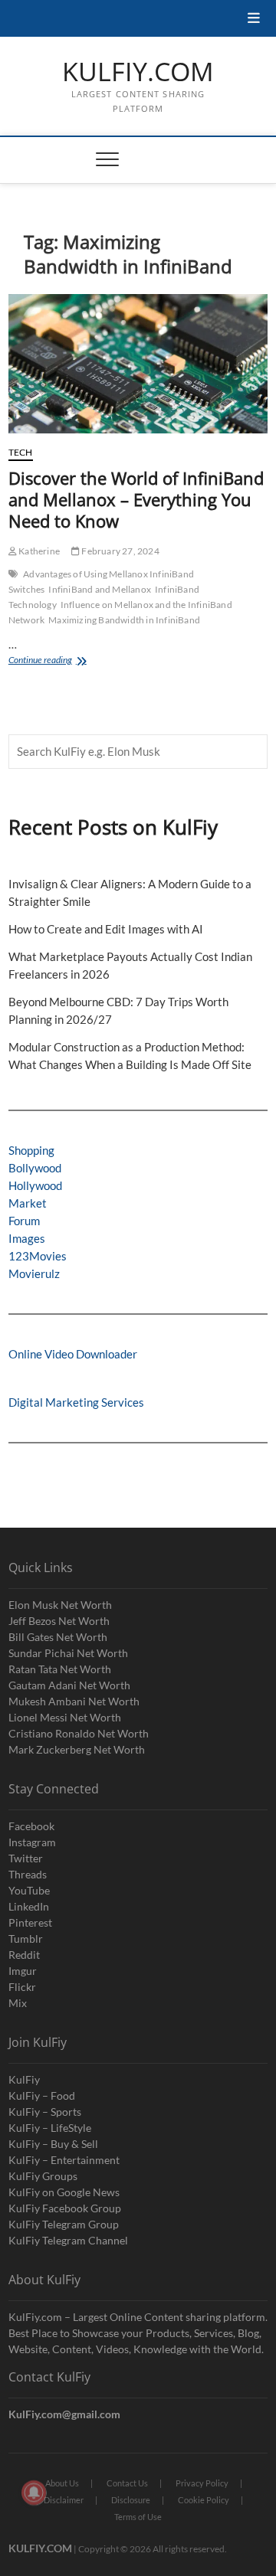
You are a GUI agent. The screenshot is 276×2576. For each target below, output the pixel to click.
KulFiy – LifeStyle (50, 2128)
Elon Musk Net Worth (60, 1605)
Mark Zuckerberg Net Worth (77, 1749)
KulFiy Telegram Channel (68, 2240)
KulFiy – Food (42, 2095)
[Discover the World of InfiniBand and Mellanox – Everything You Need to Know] (138, 364)
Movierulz (34, 1273)
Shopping (31, 1150)
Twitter (26, 1858)
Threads (28, 1874)
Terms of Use (138, 2517)
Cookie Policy (204, 2500)
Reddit (24, 1955)
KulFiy (24, 2079)
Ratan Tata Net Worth (60, 1669)
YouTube (29, 1890)
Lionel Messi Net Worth (65, 1717)
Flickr (22, 1987)
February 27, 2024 (120, 551)
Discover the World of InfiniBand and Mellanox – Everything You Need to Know (136, 499)
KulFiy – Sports (45, 2112)
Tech (21, 452)
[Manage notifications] (34, 2493)
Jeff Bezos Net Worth (59, 1621)
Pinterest (30, 1922)
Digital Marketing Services (76, 1402)
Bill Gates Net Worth (58, 1637)
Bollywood (35, 1168)
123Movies (38, 1256)
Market (28, 1203)
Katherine (38, 551)
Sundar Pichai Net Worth (68, 1653)
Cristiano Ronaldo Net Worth (79, 1733)
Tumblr (26, 1939)
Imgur (23, 1971)
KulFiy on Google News (64, 2192)
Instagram (32, 1842)
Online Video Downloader (73, 1354)
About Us (62, 2483)
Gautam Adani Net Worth (69, 1685)
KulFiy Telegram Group (64, 2224)
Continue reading (60, 661)
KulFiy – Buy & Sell (53, 2144)
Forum (24, 1221)
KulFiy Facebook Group (65, 2208)
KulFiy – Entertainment (64, 2160)
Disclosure (131, 2500)
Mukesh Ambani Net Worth (74, 1701)
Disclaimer (64, 2500)
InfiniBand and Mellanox (100, 589)
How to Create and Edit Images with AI (106, 929)
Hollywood (35, 1185)
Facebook (31, 1826)
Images (27, 1238)
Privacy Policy (202, 2483)
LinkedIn (29, 1906)
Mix (18, 2003)
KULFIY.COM (138, 72)
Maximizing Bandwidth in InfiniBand (124, 620)
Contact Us (127, 2483)
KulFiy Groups (43, 2176)
